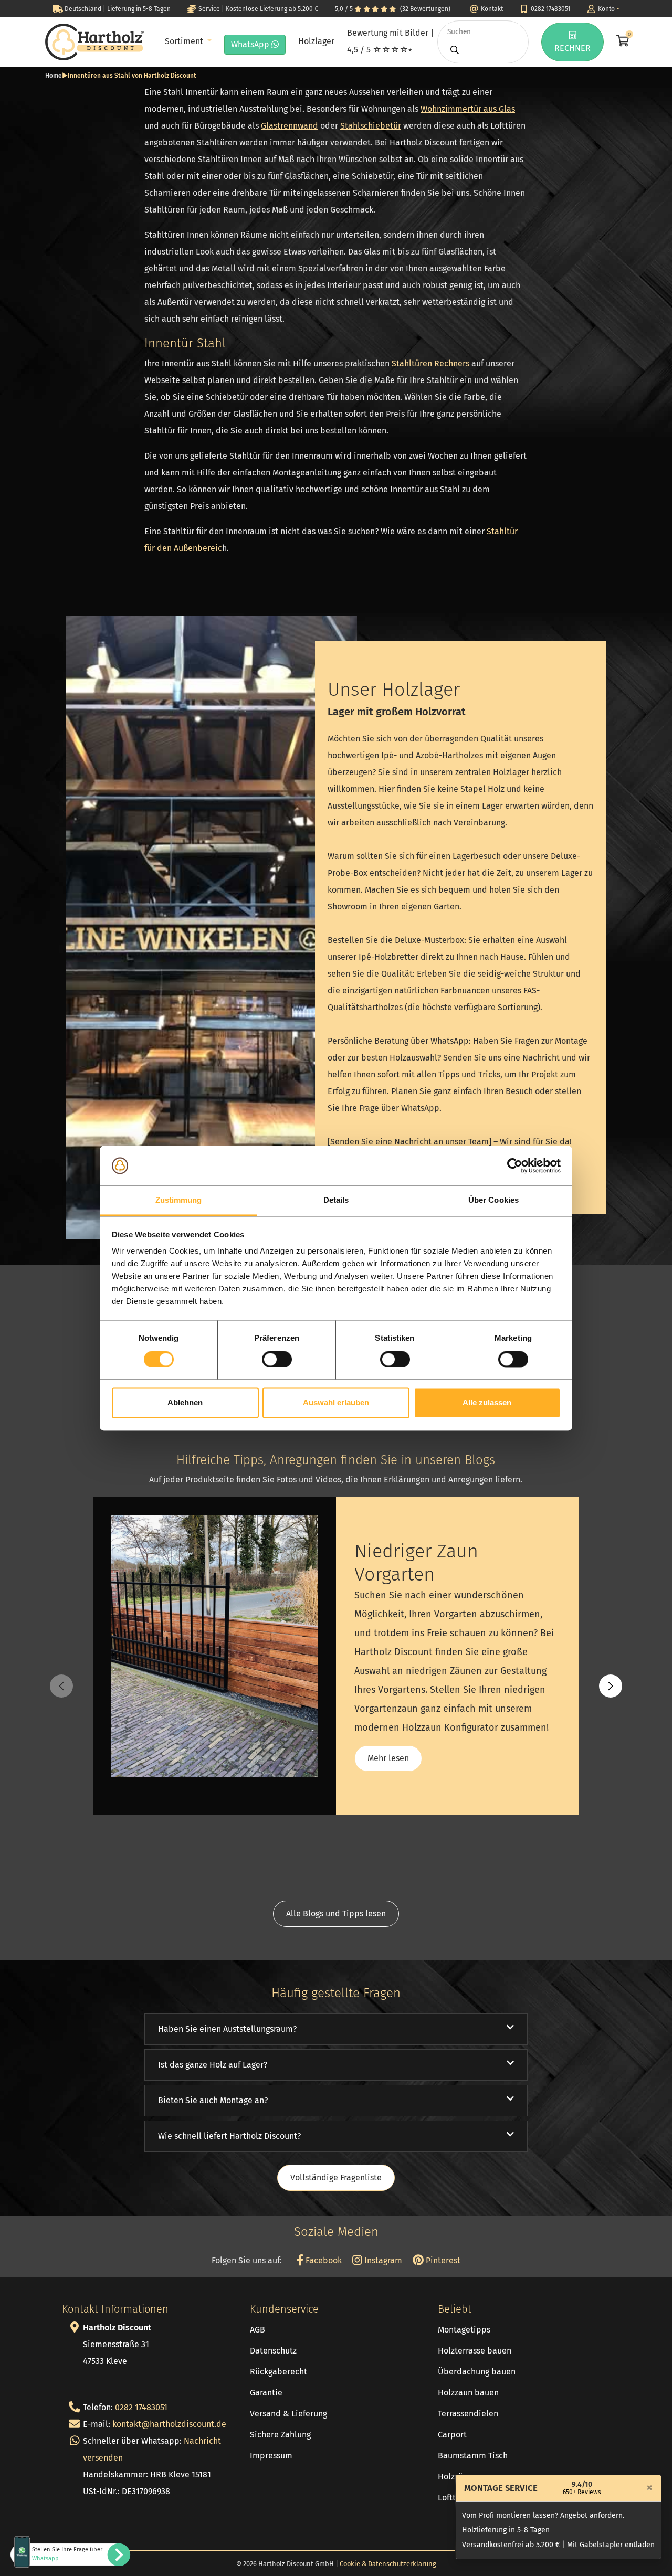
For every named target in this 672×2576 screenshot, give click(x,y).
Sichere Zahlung (280, 2435)
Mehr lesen (388, 1758)
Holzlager (316, 41)
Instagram (382, 2260)
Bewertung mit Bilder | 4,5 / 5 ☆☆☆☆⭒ (390, 41)
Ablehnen (185, 1403)
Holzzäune (458, 2477)
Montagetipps (464, 2330)
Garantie (266, 2393)
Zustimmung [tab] (179, 1200)
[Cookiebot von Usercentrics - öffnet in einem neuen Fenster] (515, 1165)
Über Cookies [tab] (493, 1200)
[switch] (277, 1359)
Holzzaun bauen (468, 2393)
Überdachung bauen (477, 2372)
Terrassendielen (468, 2414)
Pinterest (442, 2260)
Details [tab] (336, 1200)
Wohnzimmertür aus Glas (468, 109)
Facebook (323, 2260)
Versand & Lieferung (288, 2414)
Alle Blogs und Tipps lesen (336, 1914)
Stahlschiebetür (371, 126)
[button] (611, 1686)
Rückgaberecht (279, 2372)
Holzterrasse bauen (475, 2351)
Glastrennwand (290, 126)
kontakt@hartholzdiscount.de (169, 2424)
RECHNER (573, 48)
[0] (622, 42)
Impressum (271, 2456)
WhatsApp (251, 44)
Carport (452, 2435)
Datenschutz (273, 2351)
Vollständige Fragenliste (336, 2177)
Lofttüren (455, 2498)
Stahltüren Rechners (430, 363)
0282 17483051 (141, 2407)
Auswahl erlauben (336, 1403)
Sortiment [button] (185, 41)
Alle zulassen (487, 1403)
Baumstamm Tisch (473, 2456)
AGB (258, 2330)
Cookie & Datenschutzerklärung (388, 2564)
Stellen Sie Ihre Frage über (67, 2554)
